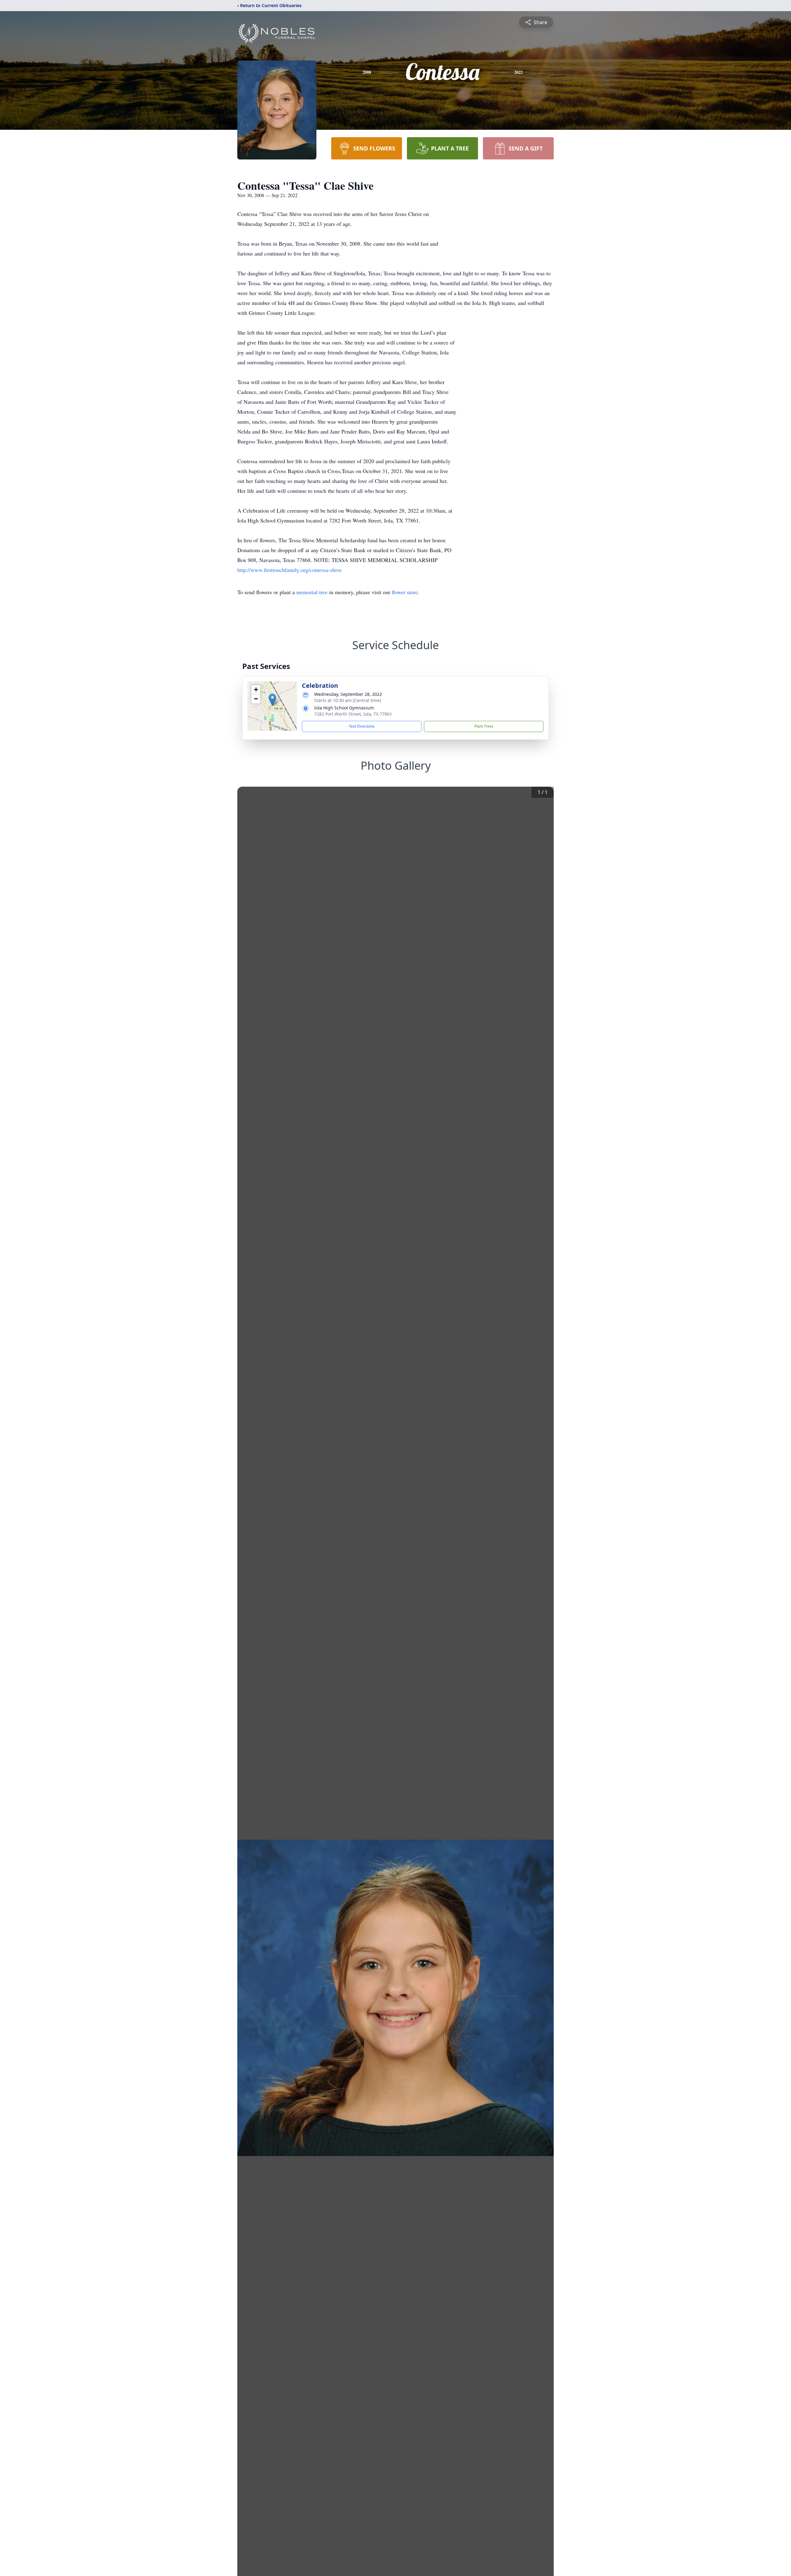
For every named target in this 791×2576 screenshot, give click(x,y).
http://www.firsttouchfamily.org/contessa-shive (290, 570)
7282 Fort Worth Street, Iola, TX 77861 (353, 714)
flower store (405, 592)
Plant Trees (484, 726)
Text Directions (362, 726)
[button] (272, 700)
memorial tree (312, 592)
